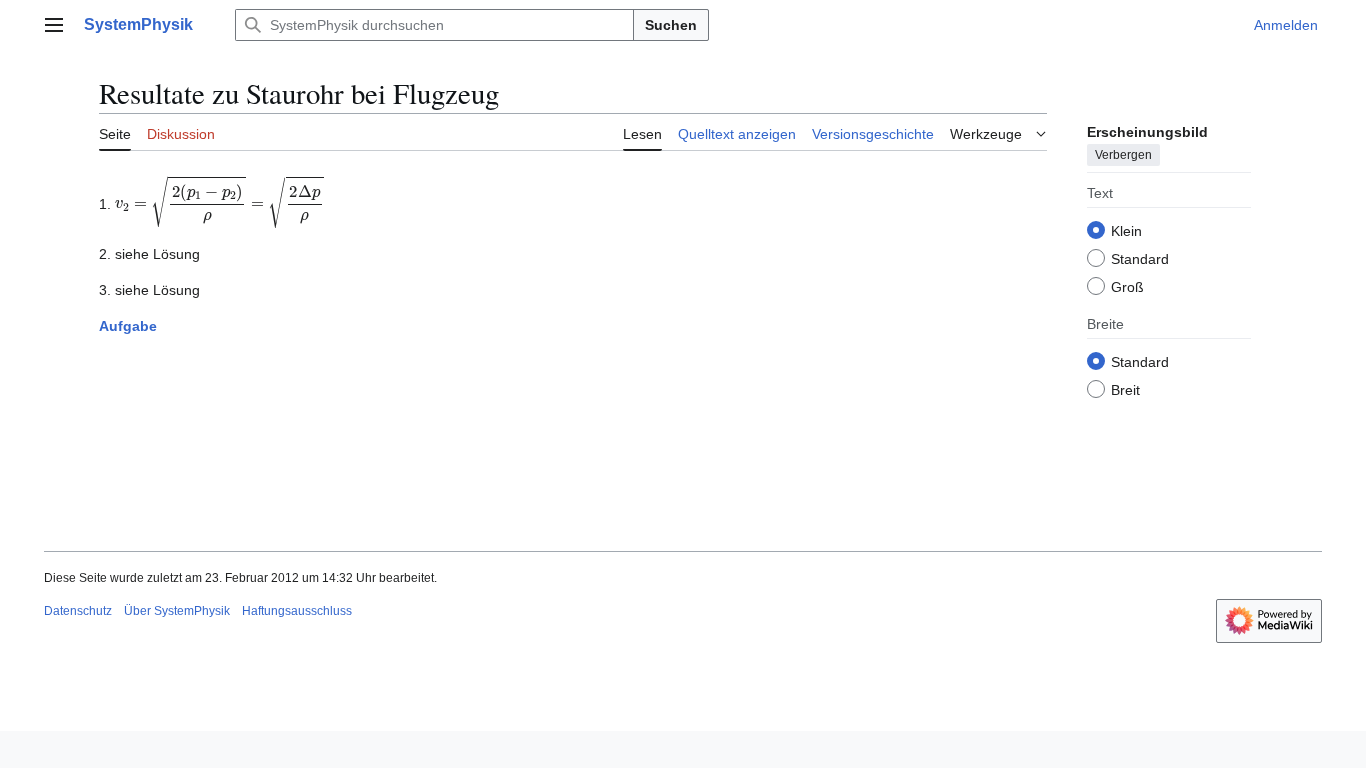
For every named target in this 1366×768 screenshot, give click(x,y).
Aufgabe (128, 326)
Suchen (671, 25)
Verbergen (1123, 155)
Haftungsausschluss (297, 611)
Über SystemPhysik (177, 611)
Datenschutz (78, 611)
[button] (54, 25)
